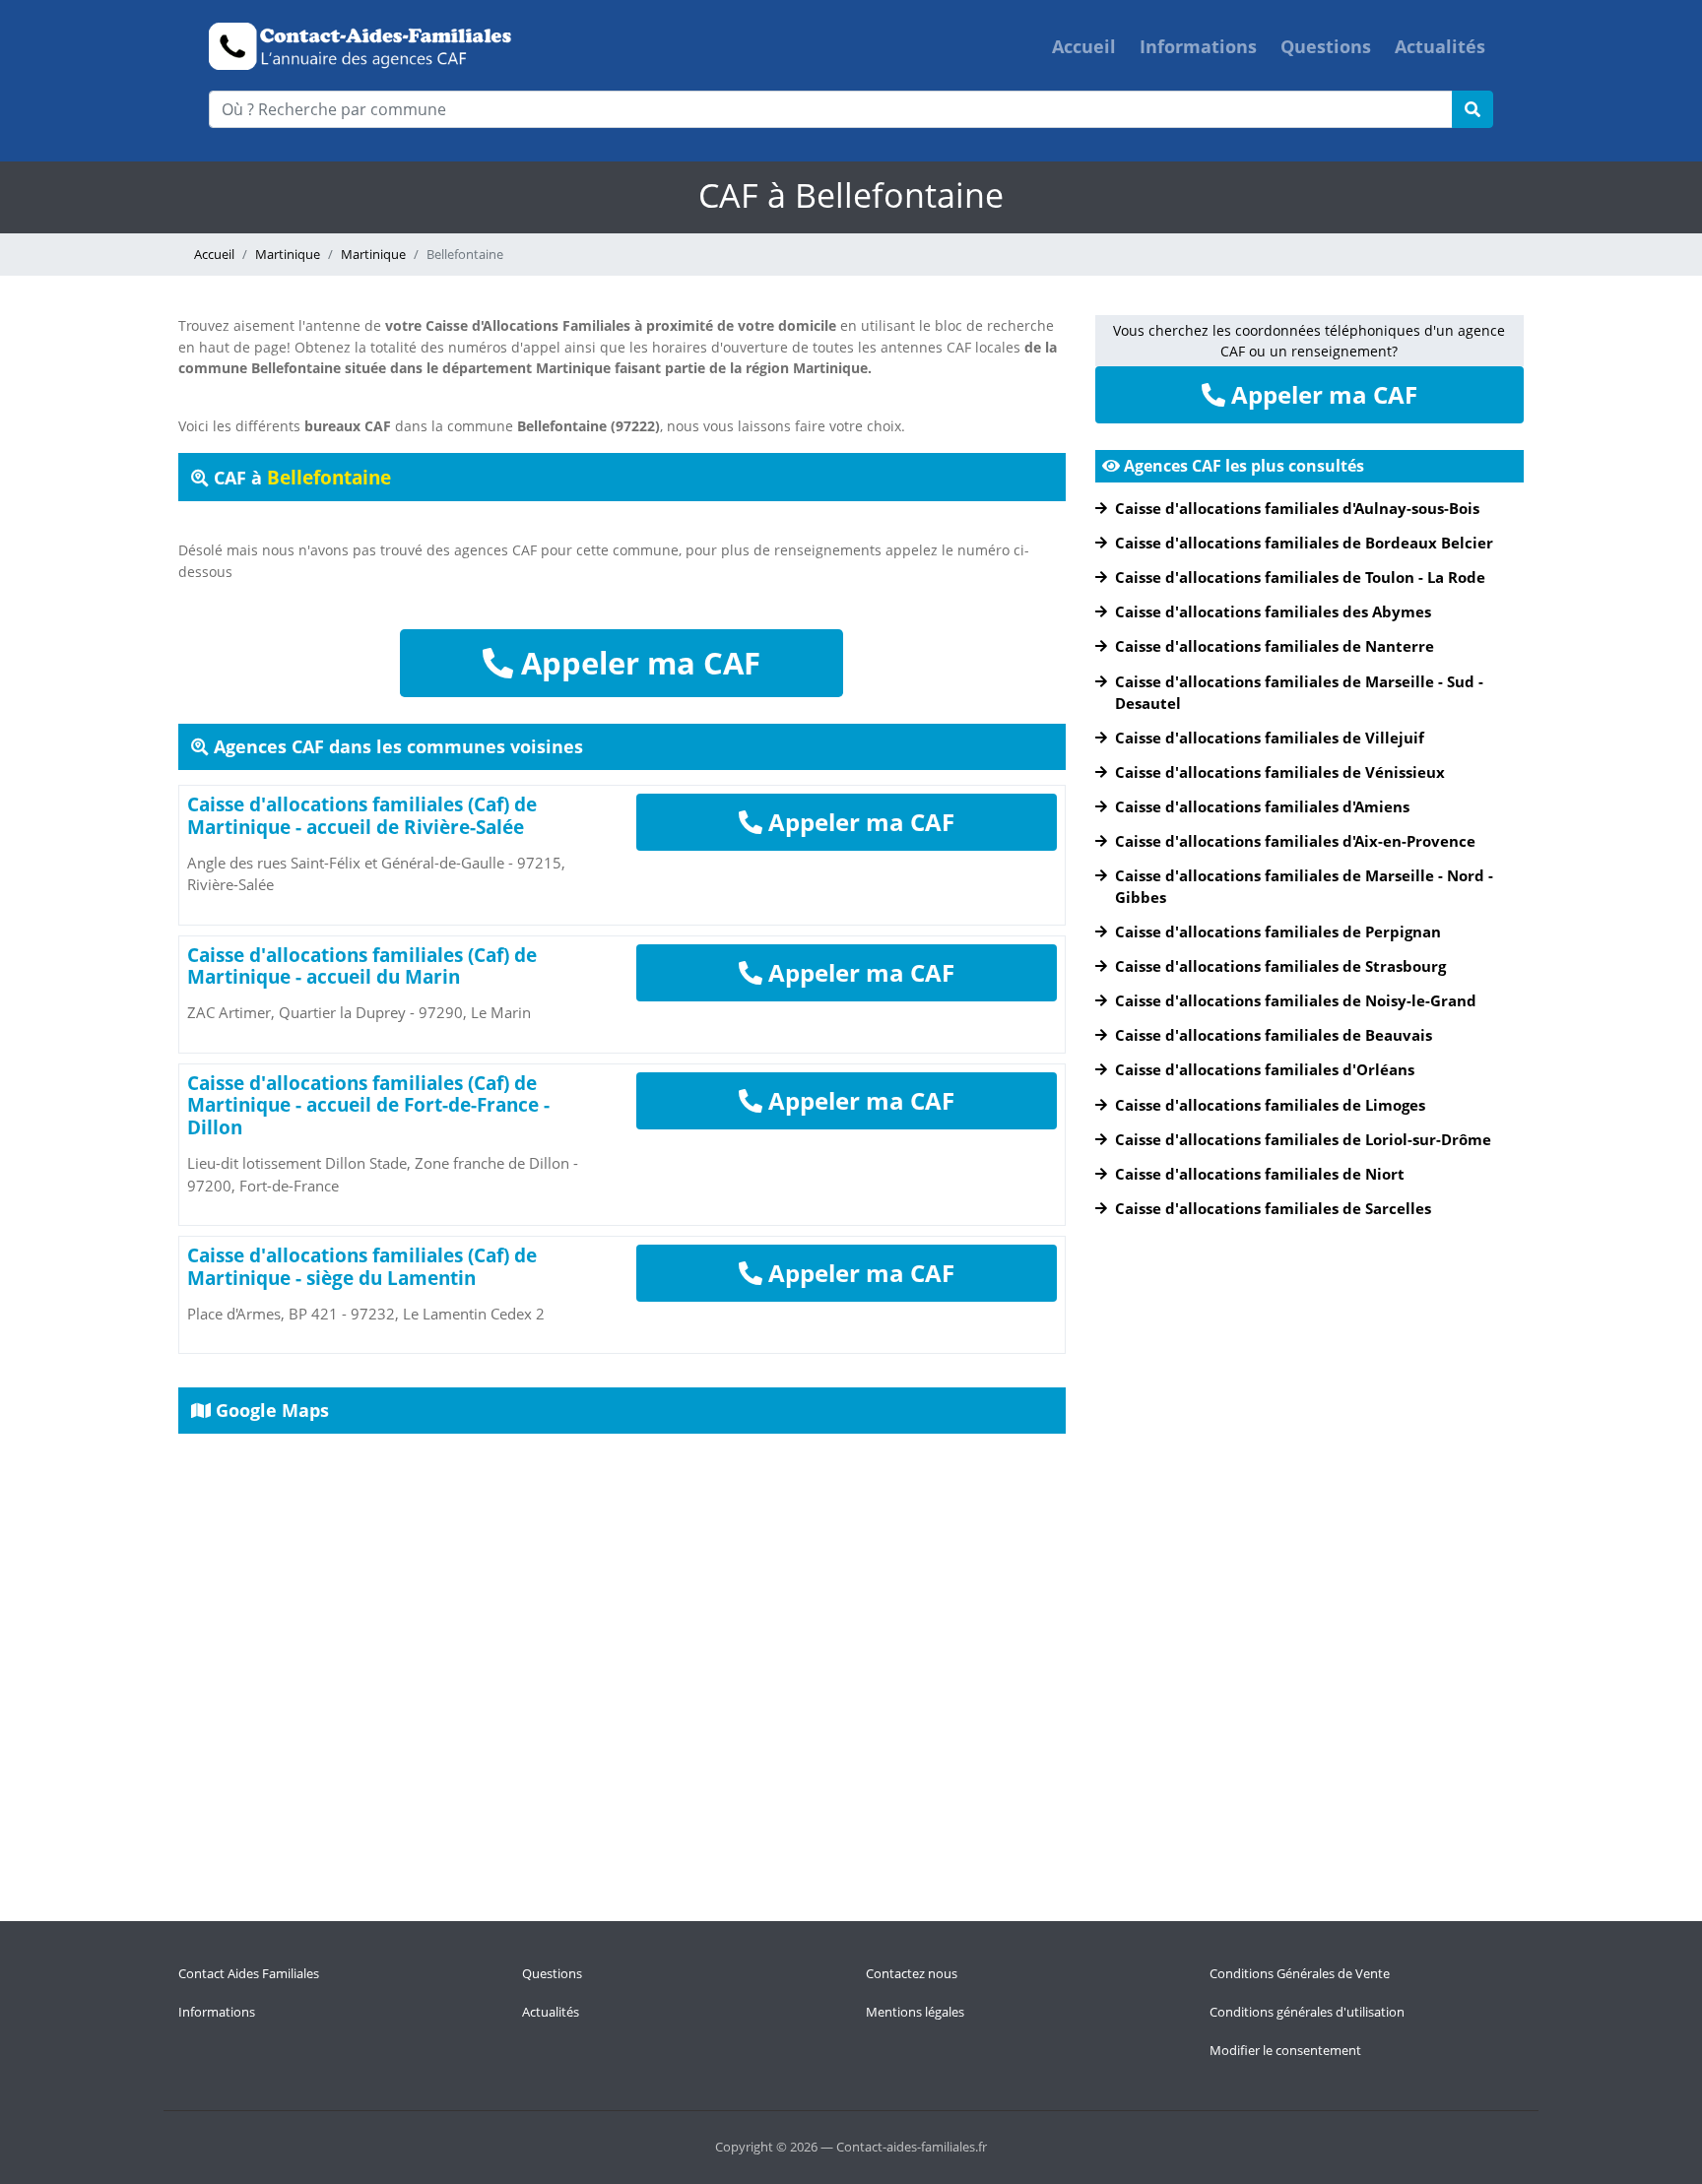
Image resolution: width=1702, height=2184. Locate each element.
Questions (1326, 46)
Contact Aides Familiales (249, 1973)
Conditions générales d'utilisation (1307, 2012)
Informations (1198, 46)
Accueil (1084, 46)
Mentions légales (915, 2012)
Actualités (1440, 46)
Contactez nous (912, 1973)
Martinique (288, 254)
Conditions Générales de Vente (1300, 1973)
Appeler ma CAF (637, 663)
